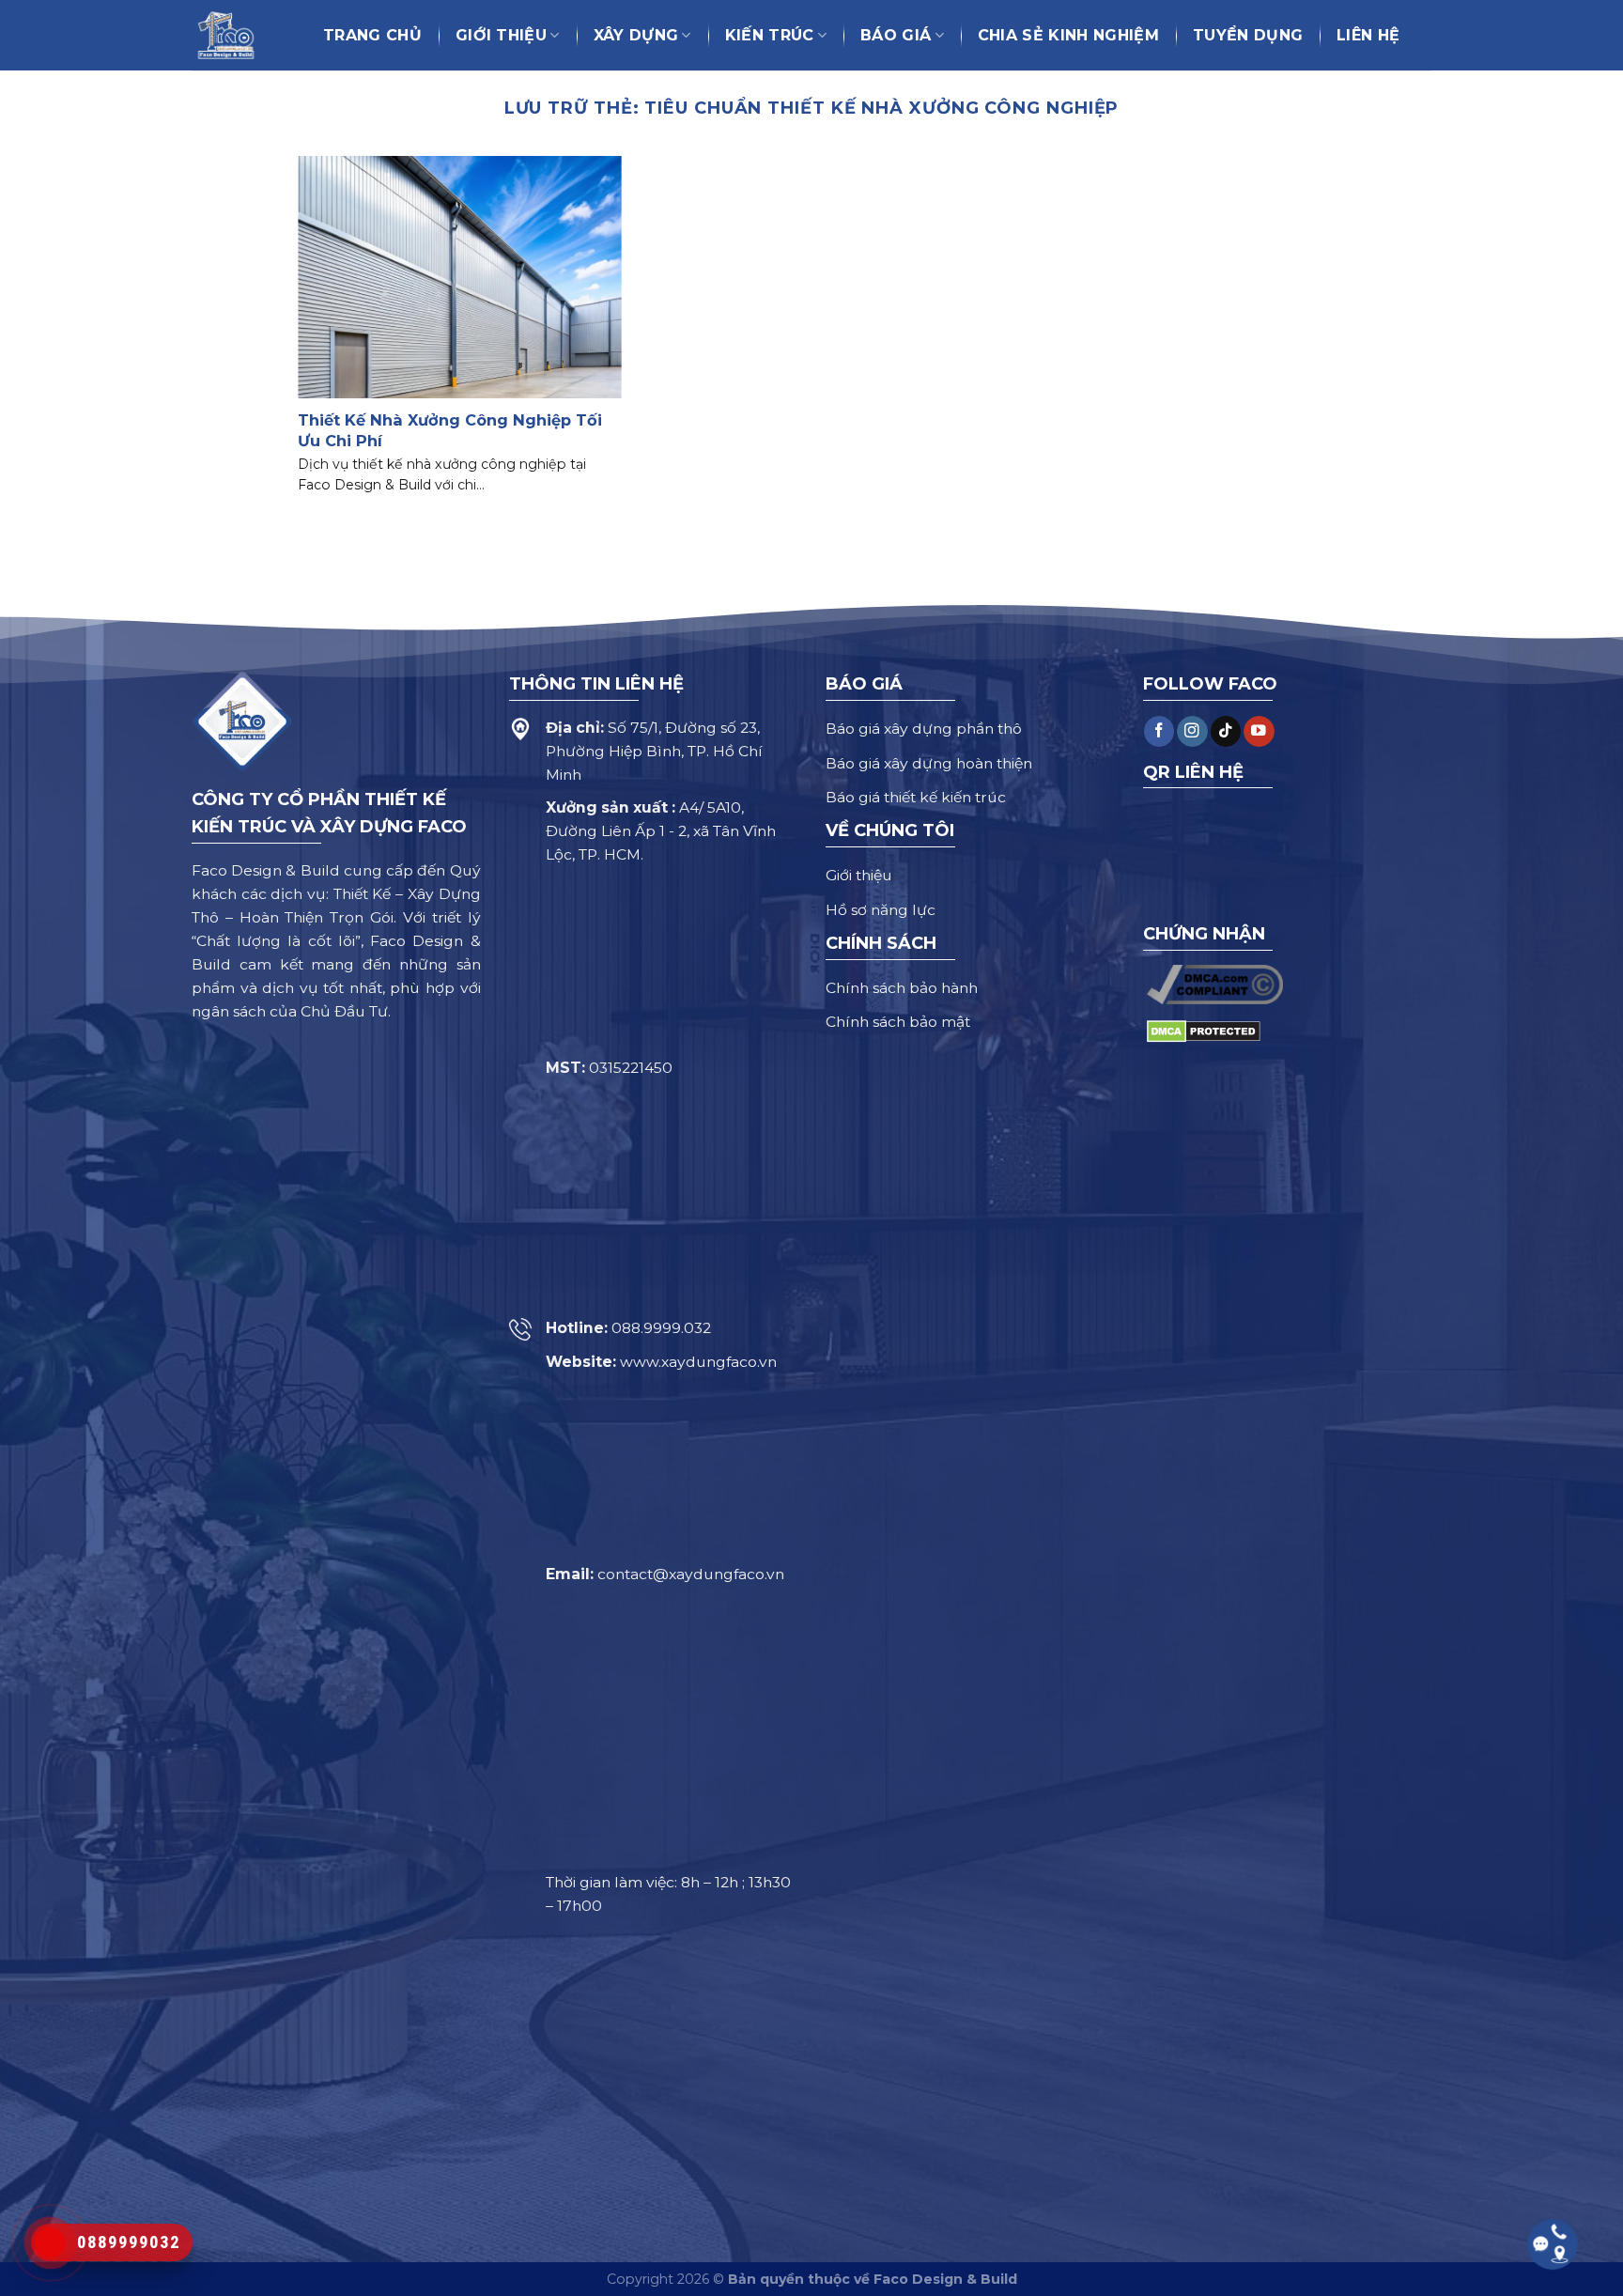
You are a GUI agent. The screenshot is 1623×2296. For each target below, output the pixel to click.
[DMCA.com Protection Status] (1204, 1030)
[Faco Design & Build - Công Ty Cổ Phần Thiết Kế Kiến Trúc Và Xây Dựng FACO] (235, 35)
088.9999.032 (661, 1328)
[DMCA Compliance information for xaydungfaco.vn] (1215, 983)
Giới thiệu (501, 35)
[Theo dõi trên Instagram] (1192, 731)
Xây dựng (636, 35)
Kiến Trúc (770, 35)
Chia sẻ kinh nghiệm (1068, 35)
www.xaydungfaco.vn (698, 1362)
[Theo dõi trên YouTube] (1259, 731)
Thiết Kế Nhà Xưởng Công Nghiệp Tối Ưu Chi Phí (450, 430)
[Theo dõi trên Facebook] (1159, 731)
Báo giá (896, 35)
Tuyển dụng (1248, 35)
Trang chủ (372, 35)
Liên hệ (1368, 35)
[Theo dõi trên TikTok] (1226, 731)
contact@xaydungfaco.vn (691, 1574)
